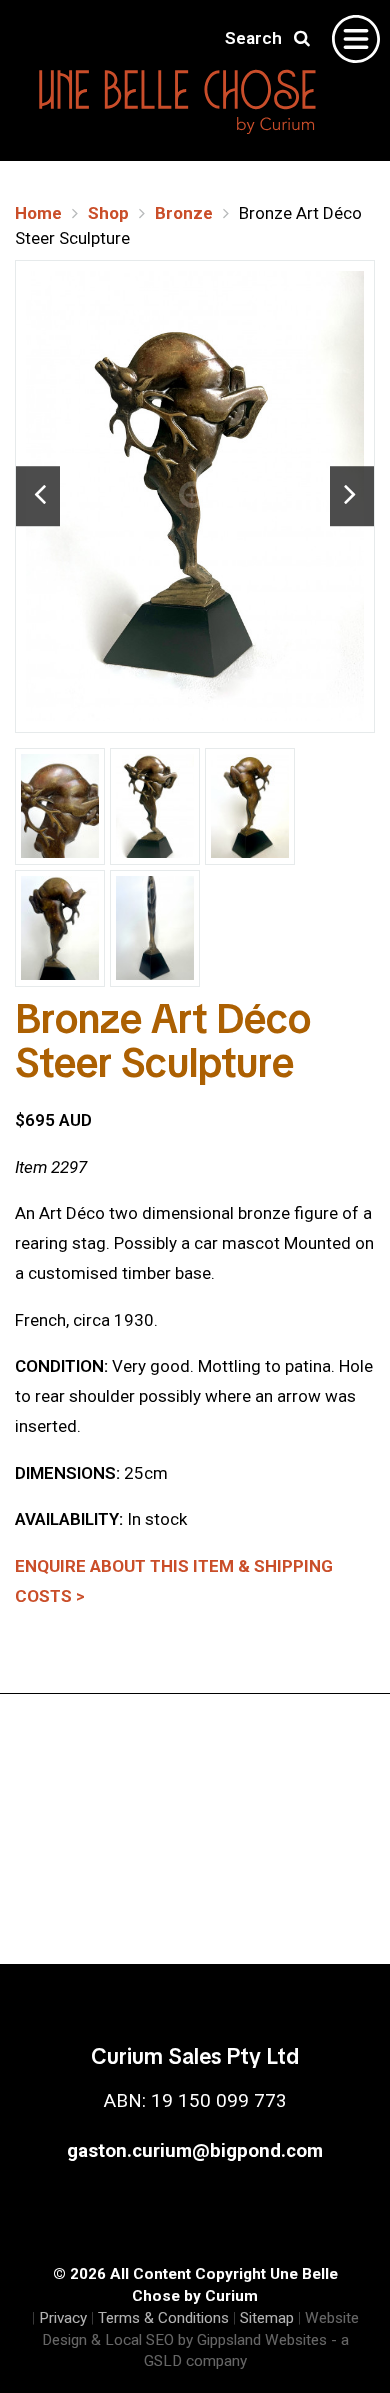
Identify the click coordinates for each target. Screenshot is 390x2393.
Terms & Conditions (163, 2318)
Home (38, 213)
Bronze (184, 213)
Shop (108, 213)
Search (259, 38)
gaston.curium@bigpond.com (195, 2150)
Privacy (63, 2318)
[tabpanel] (195, 496)
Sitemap (267, 2318)
